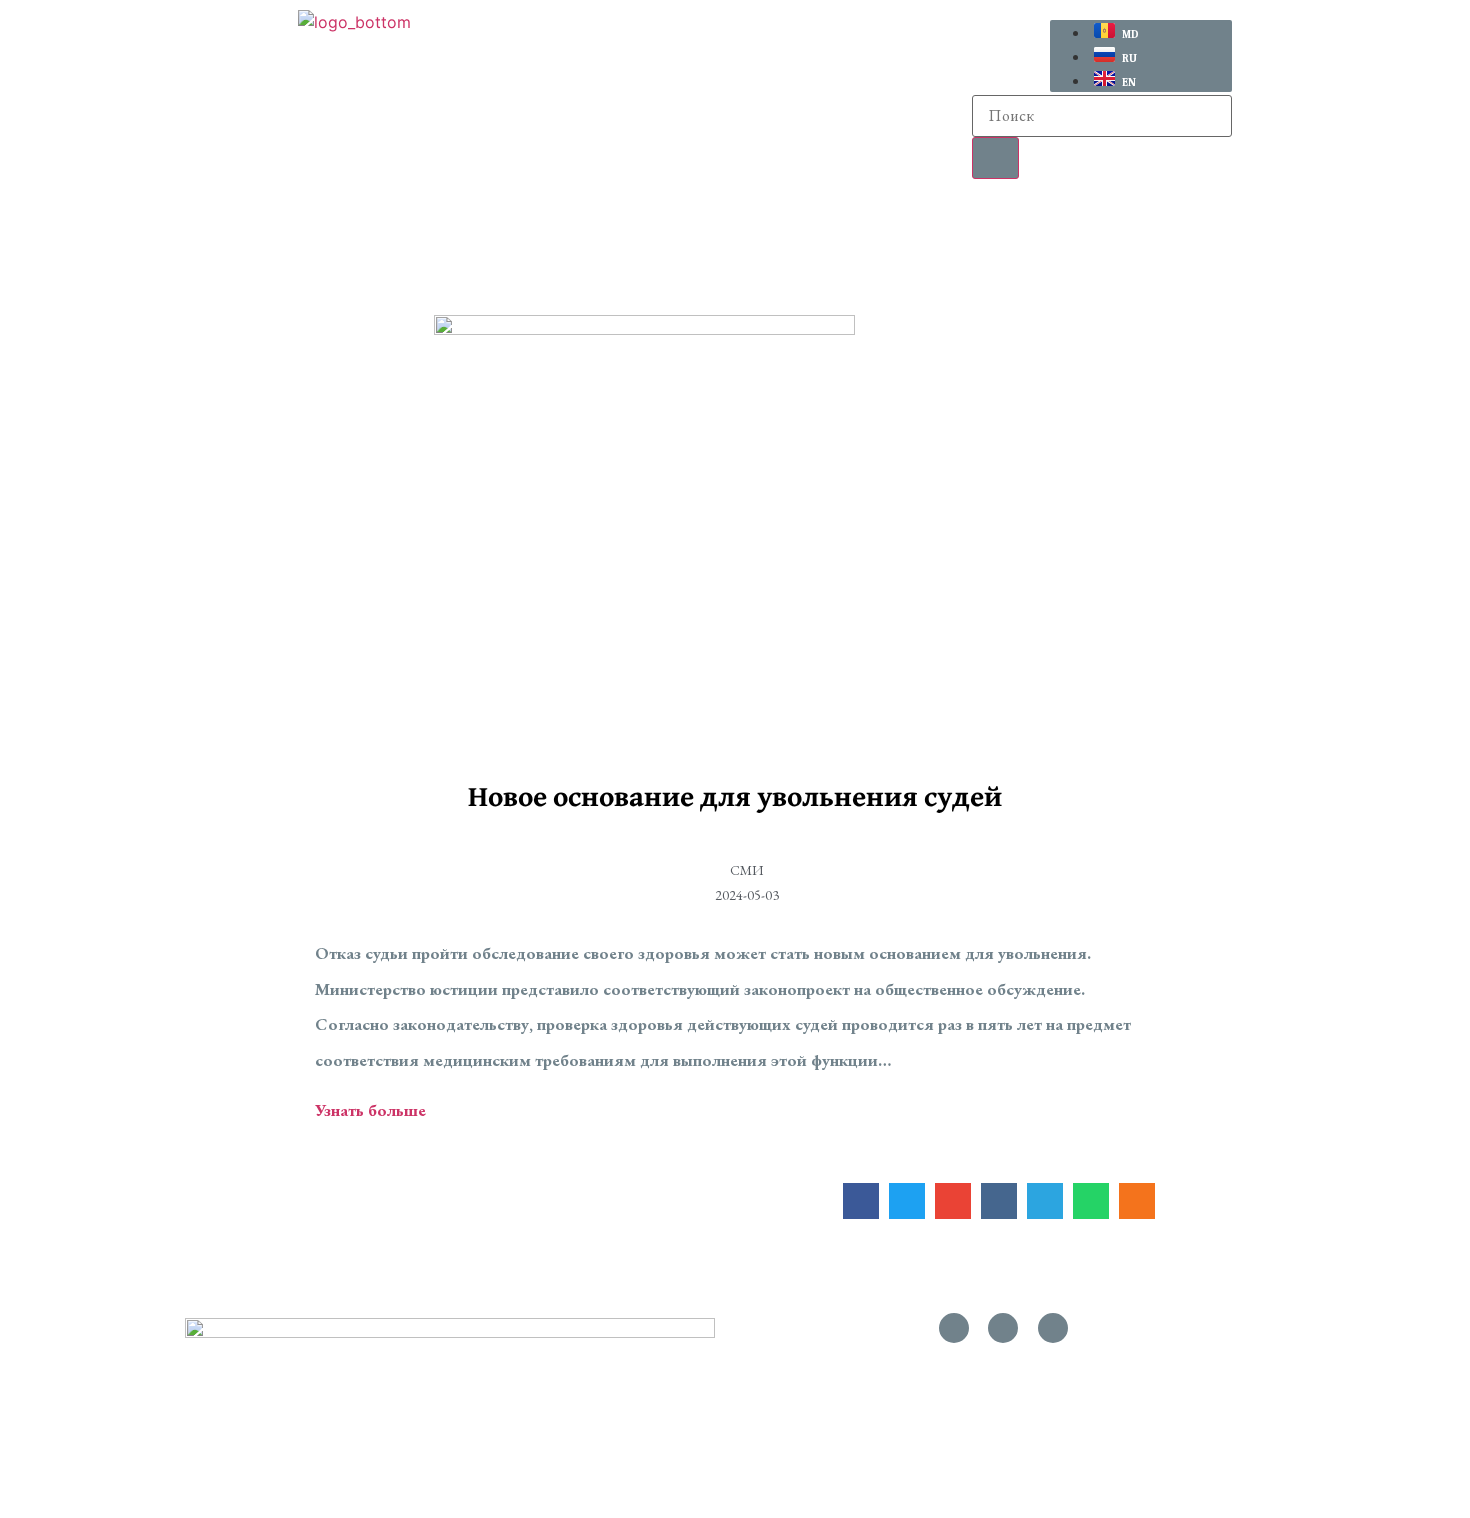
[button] (349, 227)
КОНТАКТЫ (1234, 227)
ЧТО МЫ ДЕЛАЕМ (517, 227)
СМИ (1109, 227)
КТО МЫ (343, 227)
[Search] (995, 158)
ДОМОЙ (220, 227)
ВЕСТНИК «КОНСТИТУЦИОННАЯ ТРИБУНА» (840, 227)
